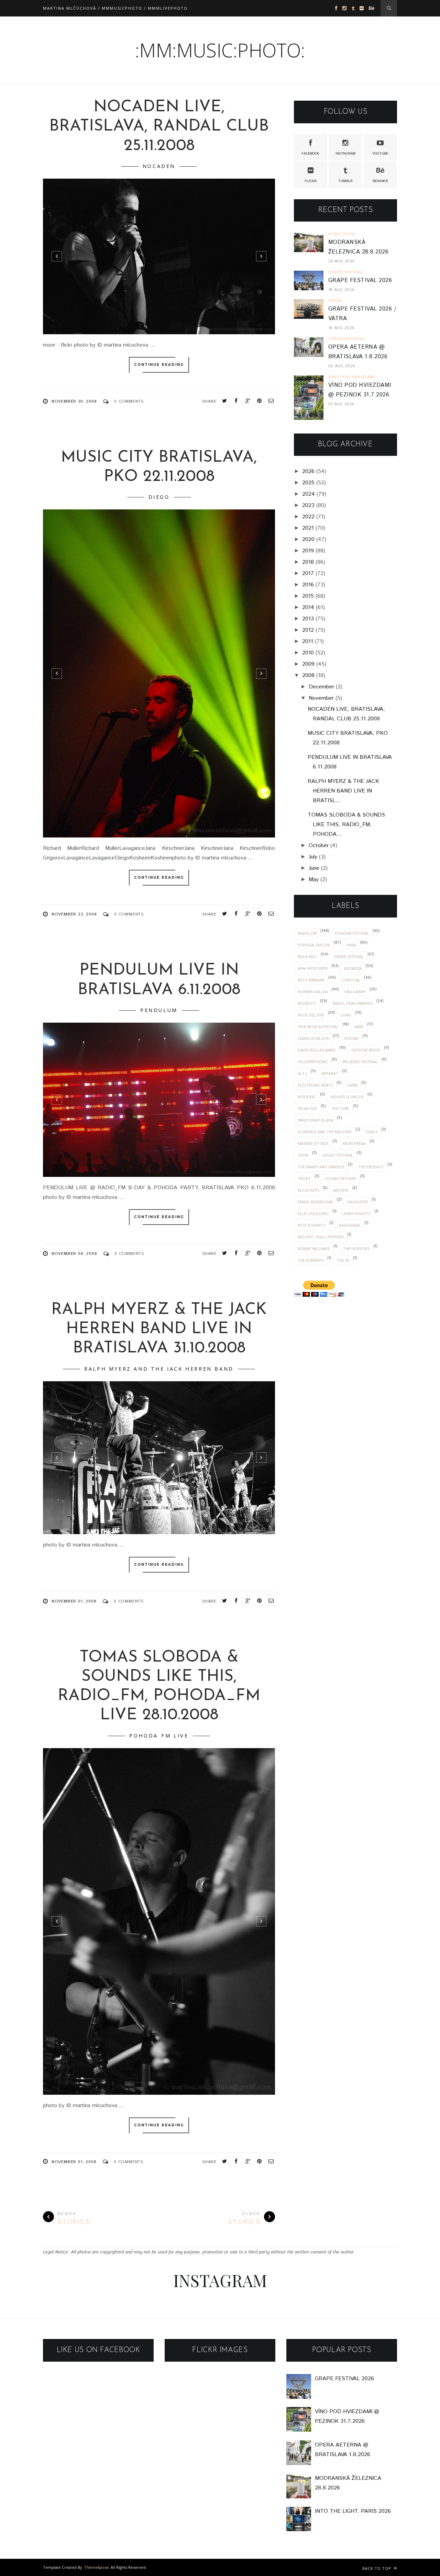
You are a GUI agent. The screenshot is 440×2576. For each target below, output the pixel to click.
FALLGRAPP (355, 992)
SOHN (303, 1155)
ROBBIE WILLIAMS (314, 1248)
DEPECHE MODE (366, 1050)
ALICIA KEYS (308, 1190)
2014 (308, 608)
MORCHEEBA (354, 1143)
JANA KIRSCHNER (313, 968)
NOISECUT (307, 1003)
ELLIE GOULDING (313, 1213)
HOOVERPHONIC (313, 1062)
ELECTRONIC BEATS (315, 1085)
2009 (308, 664)
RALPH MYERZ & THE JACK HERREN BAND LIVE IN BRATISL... (343, 791)
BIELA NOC (307, 957)
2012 (308, 630)
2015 (308, 596)
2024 (309, 494)
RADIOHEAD (350, 1225)
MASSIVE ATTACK (313, 1143)
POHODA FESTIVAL (352, 933)
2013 (308, 619)
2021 (308, 528)
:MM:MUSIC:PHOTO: (220, 50)
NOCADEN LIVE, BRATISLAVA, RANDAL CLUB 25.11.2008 (159, 127)
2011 (308, 642)
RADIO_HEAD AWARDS (353, 1003)
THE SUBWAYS (311, 1260)
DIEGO (159, 497)
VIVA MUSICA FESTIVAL (318, 1027)
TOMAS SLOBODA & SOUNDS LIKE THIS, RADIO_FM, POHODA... (346, 825)
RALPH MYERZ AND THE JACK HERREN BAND (159, 1369)
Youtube (380, 154)
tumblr (345, 181)
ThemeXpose (96, 2567)
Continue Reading (159, 365)
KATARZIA (353, 968)
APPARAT (330, 1073)
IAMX (359, 1027)
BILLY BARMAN (311, 980)
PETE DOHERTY (312, 1225)
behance (380, 181)
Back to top (377, 2568)
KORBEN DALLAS (313, 992)
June (314, 868)
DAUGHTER (357, 1202)
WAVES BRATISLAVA (315, 1120)
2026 (308, 471)
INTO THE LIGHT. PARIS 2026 (353, 2511)
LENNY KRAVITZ (356, 1213)
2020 (308, 539)
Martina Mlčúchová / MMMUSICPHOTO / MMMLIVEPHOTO (115, 8)
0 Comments (129, 401)
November (321, 698)
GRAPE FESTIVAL (349, 957)
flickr (311, 181)
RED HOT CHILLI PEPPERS (321, 1237)
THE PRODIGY (371, 1167)
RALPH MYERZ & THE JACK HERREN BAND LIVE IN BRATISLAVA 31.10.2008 (159, 1329)
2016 (308, 585)
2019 (308, 551)
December (321, 687)
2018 (308, 562)
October (319, 846)
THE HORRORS (356, 1248)
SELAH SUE (307, 1108)
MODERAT (307, 1097)
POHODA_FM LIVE (159, 1736)
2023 (308, 505)
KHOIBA (351, 1038)
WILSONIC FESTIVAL (360, 1062)
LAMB (352, 1085)
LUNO (346, 1015)
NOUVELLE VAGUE (347, 1097)
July (313, 857)
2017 (308, 573)
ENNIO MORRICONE (315, 1202)
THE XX (343, 1260)
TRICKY (304, 1178)
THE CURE (340, 1108)
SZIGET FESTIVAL (338, 1155)
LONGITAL (351, 980)
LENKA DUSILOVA (313, 1038)
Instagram (345, 154)
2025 (308, 483)
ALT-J (302, 1073)
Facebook (310, 154)
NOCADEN (159, 166)
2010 (308, 653)
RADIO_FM (307, 933)
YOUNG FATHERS (340, 1178)
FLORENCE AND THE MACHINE (325, 1132)
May (314, 880)
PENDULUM (159, 1010)
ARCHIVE (341, 1190)
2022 (308, 517)
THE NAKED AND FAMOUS (321, 1167)
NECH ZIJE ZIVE (311, 1015)
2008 (308, 676)
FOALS (372, 1132)
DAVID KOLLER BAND (317, 1050)
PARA (351, 945)
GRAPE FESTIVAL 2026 (360, 280)
